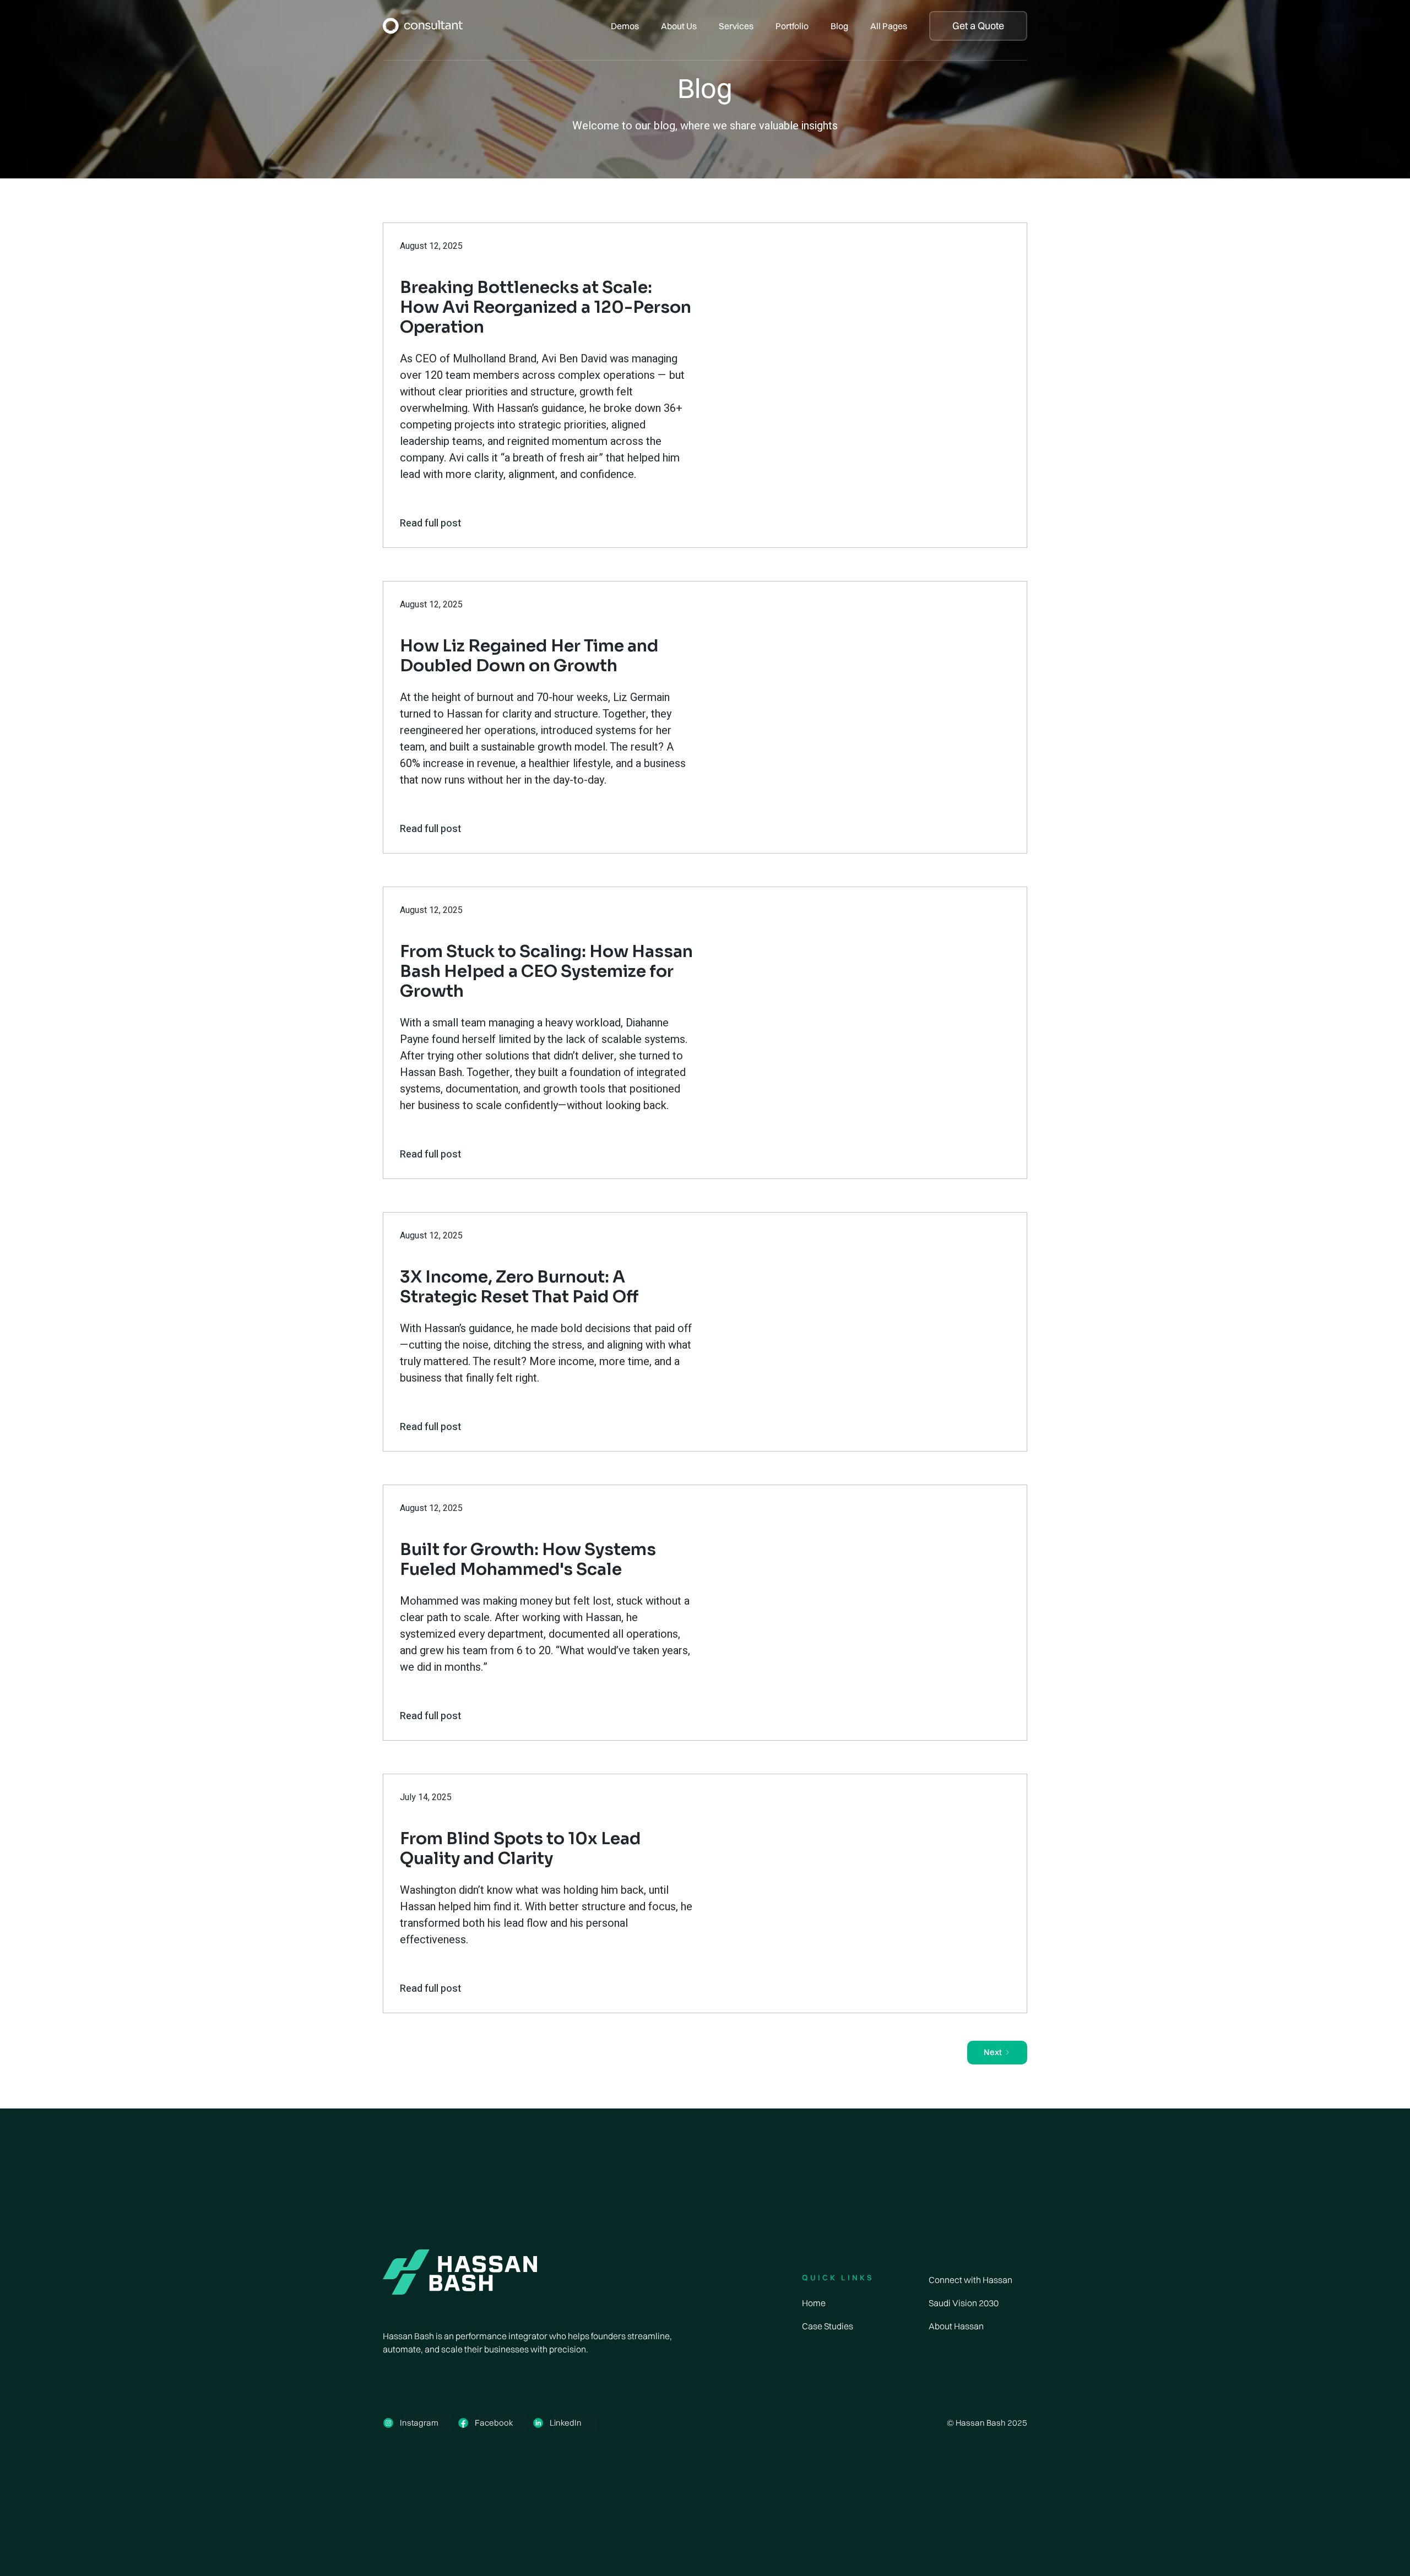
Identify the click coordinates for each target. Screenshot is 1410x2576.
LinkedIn (566, 2423)
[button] (625, 26)
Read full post (430, 523)
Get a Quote (978, 26)
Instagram (419, 2423)
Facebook (494, 2423)
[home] (423, 26)
